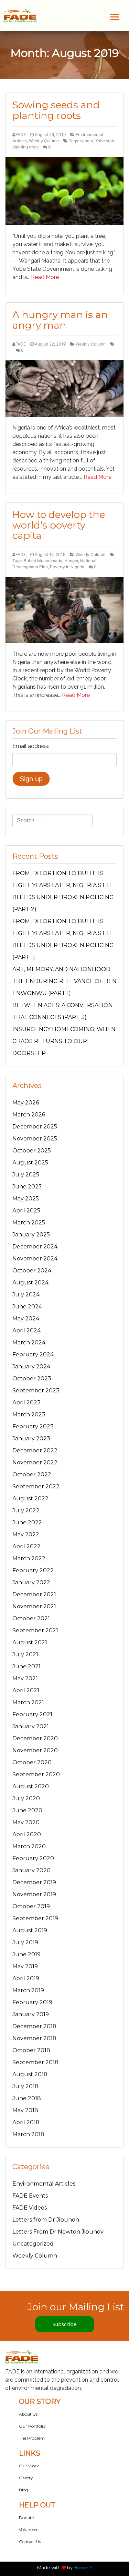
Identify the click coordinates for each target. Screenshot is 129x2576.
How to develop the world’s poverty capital (59, 525)
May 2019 (25, 1966)
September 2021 (35, 1630)
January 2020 (31, 1870)
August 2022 (30, 1498)
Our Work (29, 2466)
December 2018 (34, 2026)
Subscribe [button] (65, 2324)
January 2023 (31, 1438)
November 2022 (35, 1462)
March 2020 (29, 1846)
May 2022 (26, 1534)
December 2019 (34, 1882)
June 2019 (26, 1954)
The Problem (32, 2438)
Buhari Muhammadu (43, 561)
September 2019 (35, 1918)
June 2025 (27, 1187)
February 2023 (33, 1426)
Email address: (31, 746)
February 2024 (33, 1354)
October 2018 (31, 2050)
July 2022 (26, 1510)
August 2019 (30, 1930)
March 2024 (29, 1343)
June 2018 (27, 2098)
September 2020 (36, 1774)
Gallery (26, 2478)
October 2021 (31, 1618)
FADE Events (30, 2196)
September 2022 (36, 1486)
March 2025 (29, 1223)
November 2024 (35, 1259)
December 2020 (35, 1738)
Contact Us (30, 2542)
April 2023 (26, 1402)
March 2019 (28, 1990)
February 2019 (32, 2002)
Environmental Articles (44, 2184)
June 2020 (27, 1810)
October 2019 (31, 1906)
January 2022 (31, 1582)
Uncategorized (33, 2244)
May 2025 (26, 1199)
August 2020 (31, 1786)
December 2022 (35, 1450)
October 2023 (32, 1378)
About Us (28, 2414)
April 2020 (27, 1834)
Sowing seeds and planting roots (56, 110)
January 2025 (31, 1235)
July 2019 (25, 1942)
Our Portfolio (32, 2426)
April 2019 (26, 1978)
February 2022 (33, 1570)
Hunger (71, 561)
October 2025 (32, 1151)
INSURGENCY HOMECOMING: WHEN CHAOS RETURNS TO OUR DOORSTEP (64, 1041)
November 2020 (35, 1750)
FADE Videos (30, 2208)
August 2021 (30, 1642)
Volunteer (28, 2530)
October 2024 (32, 1271)
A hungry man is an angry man (60, 320)
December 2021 (34, 1594)
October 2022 (32, 1474)
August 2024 (30, 1283)
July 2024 (26, 1295)
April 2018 (26, 2122)
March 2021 (28, 1702)
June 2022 (27, 1522)
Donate (26, 2518)
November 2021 (34, 1606)
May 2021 (25, 1678)
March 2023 (29, 1414)
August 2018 (30, 2074)
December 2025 (35, 1127)
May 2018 (25, 2110)
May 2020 (26, 1822)
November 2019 (34, 1894)
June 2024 (27, 1307)
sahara (87, 141)
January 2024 (31, 1366)
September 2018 (35, 2062)
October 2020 (32, 1762)
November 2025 (35, 1139)
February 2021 (32, 1714)
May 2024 (26, 1319)
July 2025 (26, 1175)
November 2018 (34, 2038)
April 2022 (26, 1546)
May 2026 (26, 1103)
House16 (83, 2567)
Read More (45, 277)
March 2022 (29, 1558)
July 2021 (25, 1654)
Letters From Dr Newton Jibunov (58, 2232)
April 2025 (26, 1211)
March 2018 (28, 2134)
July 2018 (25, 2086)
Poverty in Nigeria (67, 567)
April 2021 (26, 1690)
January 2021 (31, 1726)
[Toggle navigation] (115, 17)
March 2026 (29, 1115)
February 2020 (33, 1858)
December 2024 (35, 1247)
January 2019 (31, 2014)
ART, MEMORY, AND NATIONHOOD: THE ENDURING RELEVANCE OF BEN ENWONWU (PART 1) (64, 981)
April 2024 (26, 1331)
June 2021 (26, 1666)
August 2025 (30, 1163)
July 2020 (26, 1798)
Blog (24, 2490)
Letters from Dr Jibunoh (46, 2220)
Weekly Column (44, 141)
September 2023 (36, 1390)
